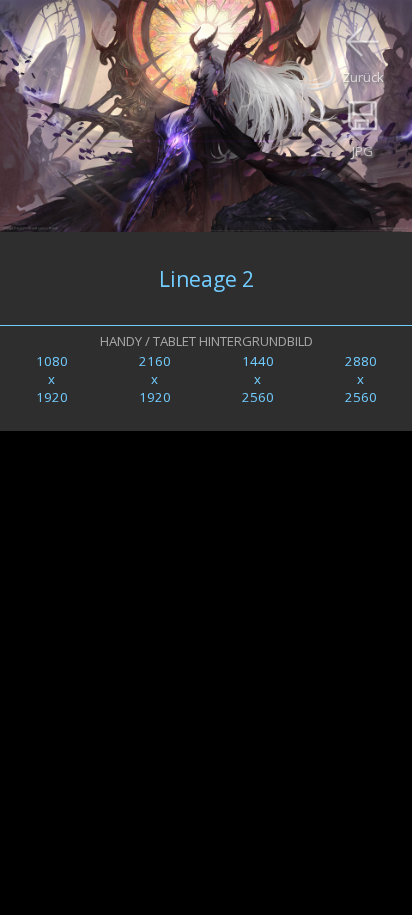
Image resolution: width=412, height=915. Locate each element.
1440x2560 (258, 379)
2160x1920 (155, 379)
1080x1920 (52, 379)
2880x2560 (361, 379)
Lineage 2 (206, 278)
